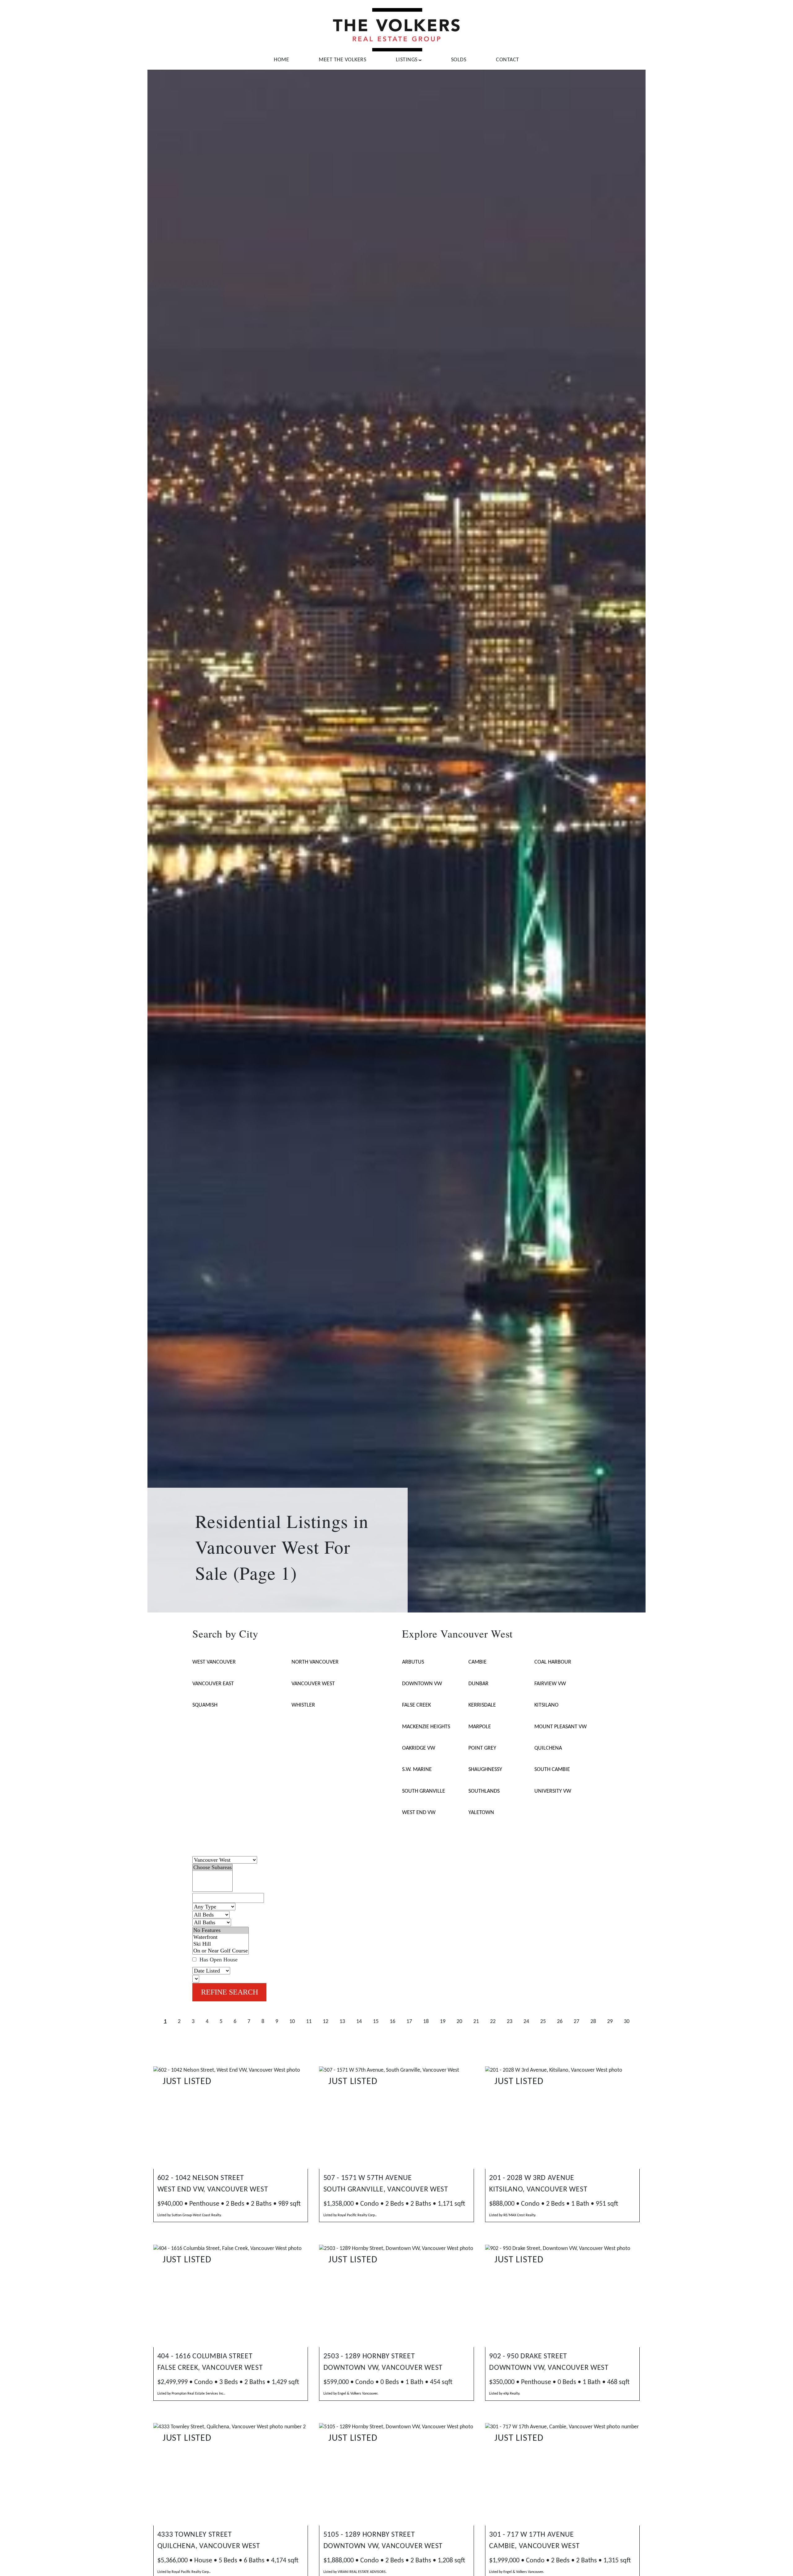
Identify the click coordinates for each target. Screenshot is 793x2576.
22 (493, 2022)
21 (476, 2022)
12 (326, 2022)
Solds (459, 60)
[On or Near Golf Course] (221, 1951)
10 (292, 2022)
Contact (508, 60)
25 (543, 2022)
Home (281, 60)
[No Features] (221, 1930)
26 (560, 2022)
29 (610, 2022)
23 (510, 2022)
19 (443, 2022)
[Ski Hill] (221, 1944)
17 (409, 2022)
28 (593, 2022)
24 (526, 2022)
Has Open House (218, 1960)
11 (309, 2022)
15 (376, 2022)
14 (359, 2022)
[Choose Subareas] (212, 1868)
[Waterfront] (221, 1937)
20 (459, 2022)
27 (576, 2022)
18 (426, 2022)
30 (627, 2022)
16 (392, 2022)
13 (342, 2022)
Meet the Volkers (342, 60)
